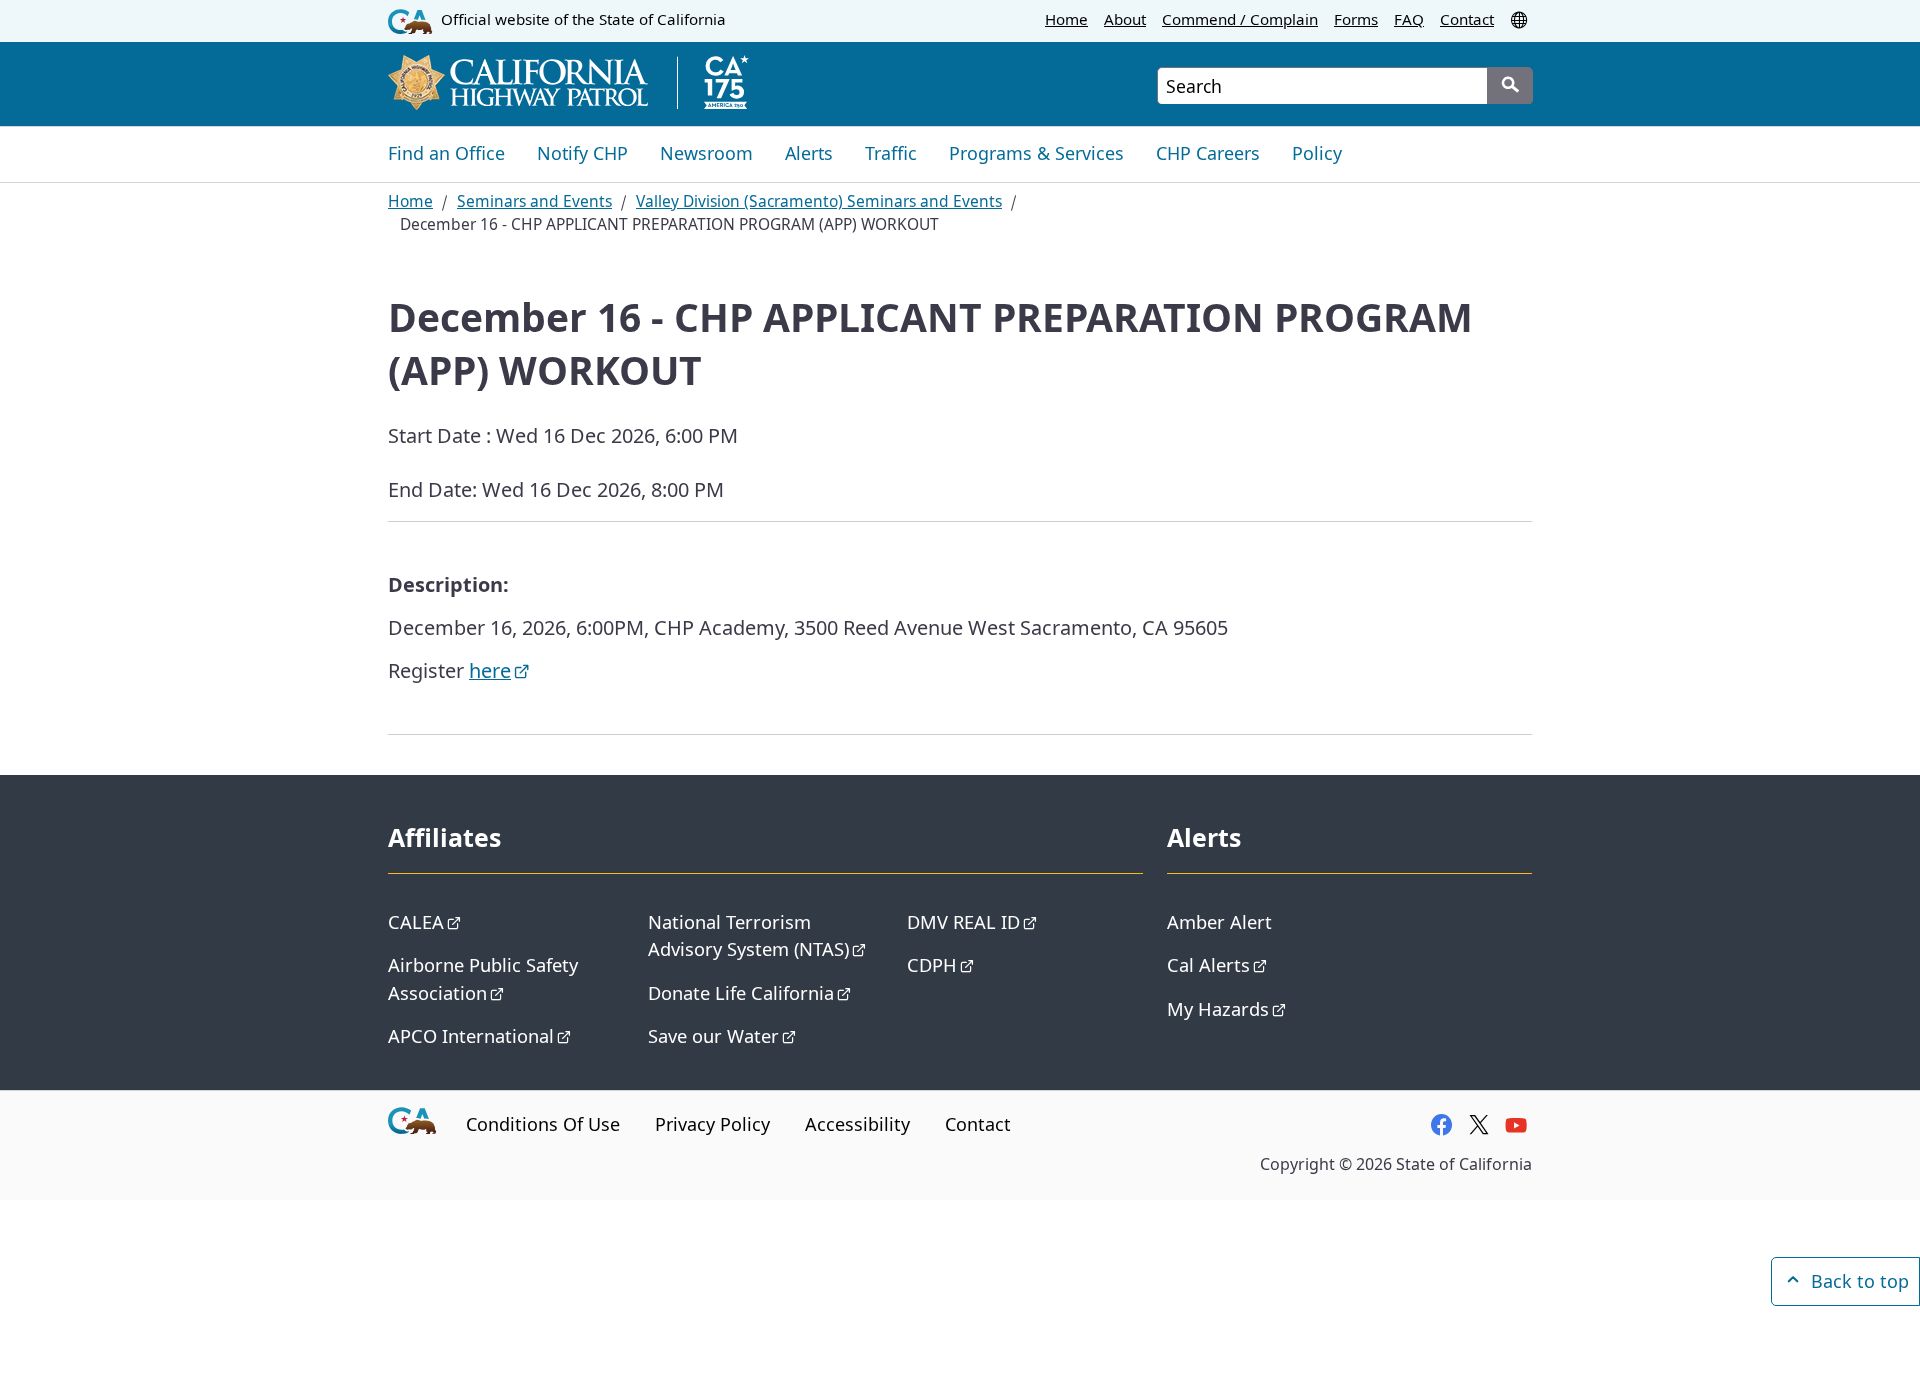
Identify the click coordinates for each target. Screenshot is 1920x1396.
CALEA (416, 921)
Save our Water (713, 1035)
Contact (1467, 19)
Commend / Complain (1240, 19)
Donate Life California (741, 992)
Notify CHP (582, 153)
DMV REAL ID (963, 921)
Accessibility (857, 1124)
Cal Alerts (1208, 964)
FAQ (1409, 19)
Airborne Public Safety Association (483, 978)
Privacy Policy (712, 1124)
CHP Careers (1208, 153)
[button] (1521, 19)
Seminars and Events (534, 201)
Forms (1356, 19)
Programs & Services (1036, 153)
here (490, 670)
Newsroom (706, 153)
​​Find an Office (446, 153)
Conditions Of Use (543, 1124)
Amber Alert (1219, 921)
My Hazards (1218, 1008)
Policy (1317, 153)
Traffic (891, 153)
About (1125, 19)
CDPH (932, 964)
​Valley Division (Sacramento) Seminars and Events (819, 201)
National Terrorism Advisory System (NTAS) (748, 935)
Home (1066, 19)
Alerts (809, 153)
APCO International (471, 1035)
